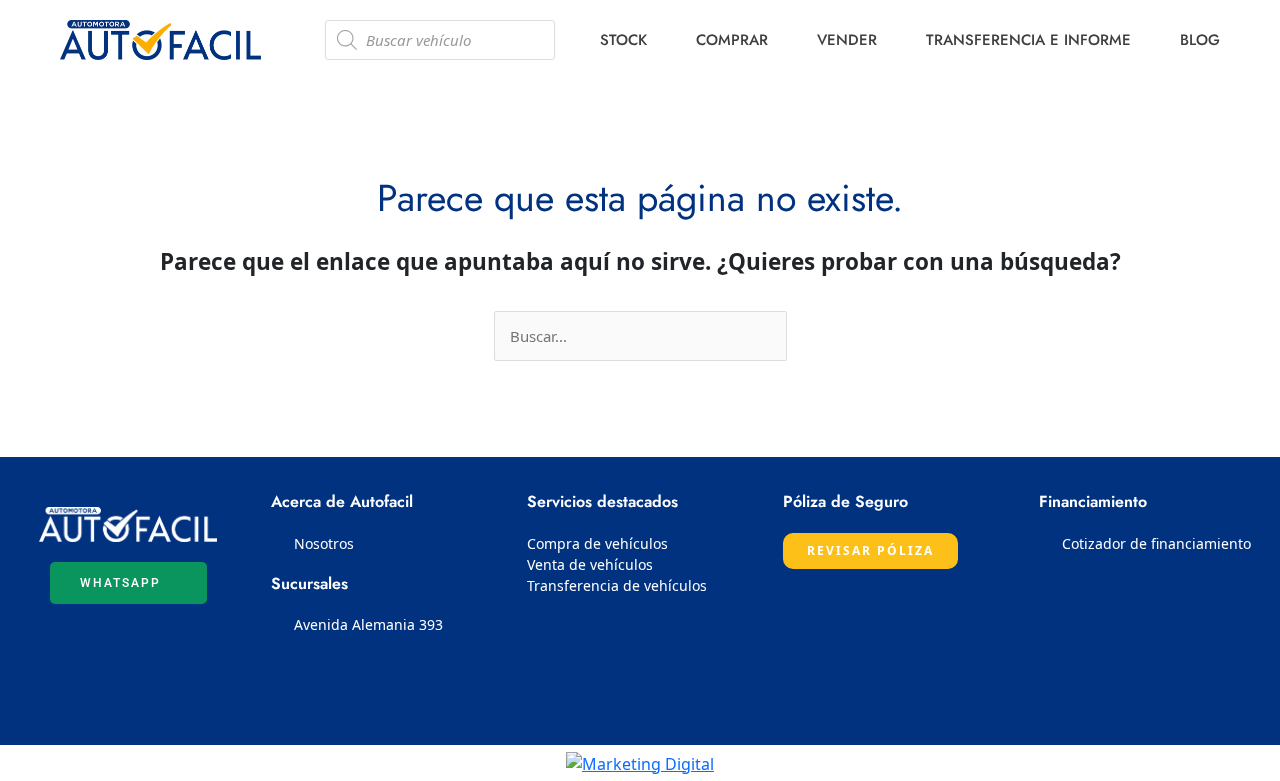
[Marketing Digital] (640, 762)
